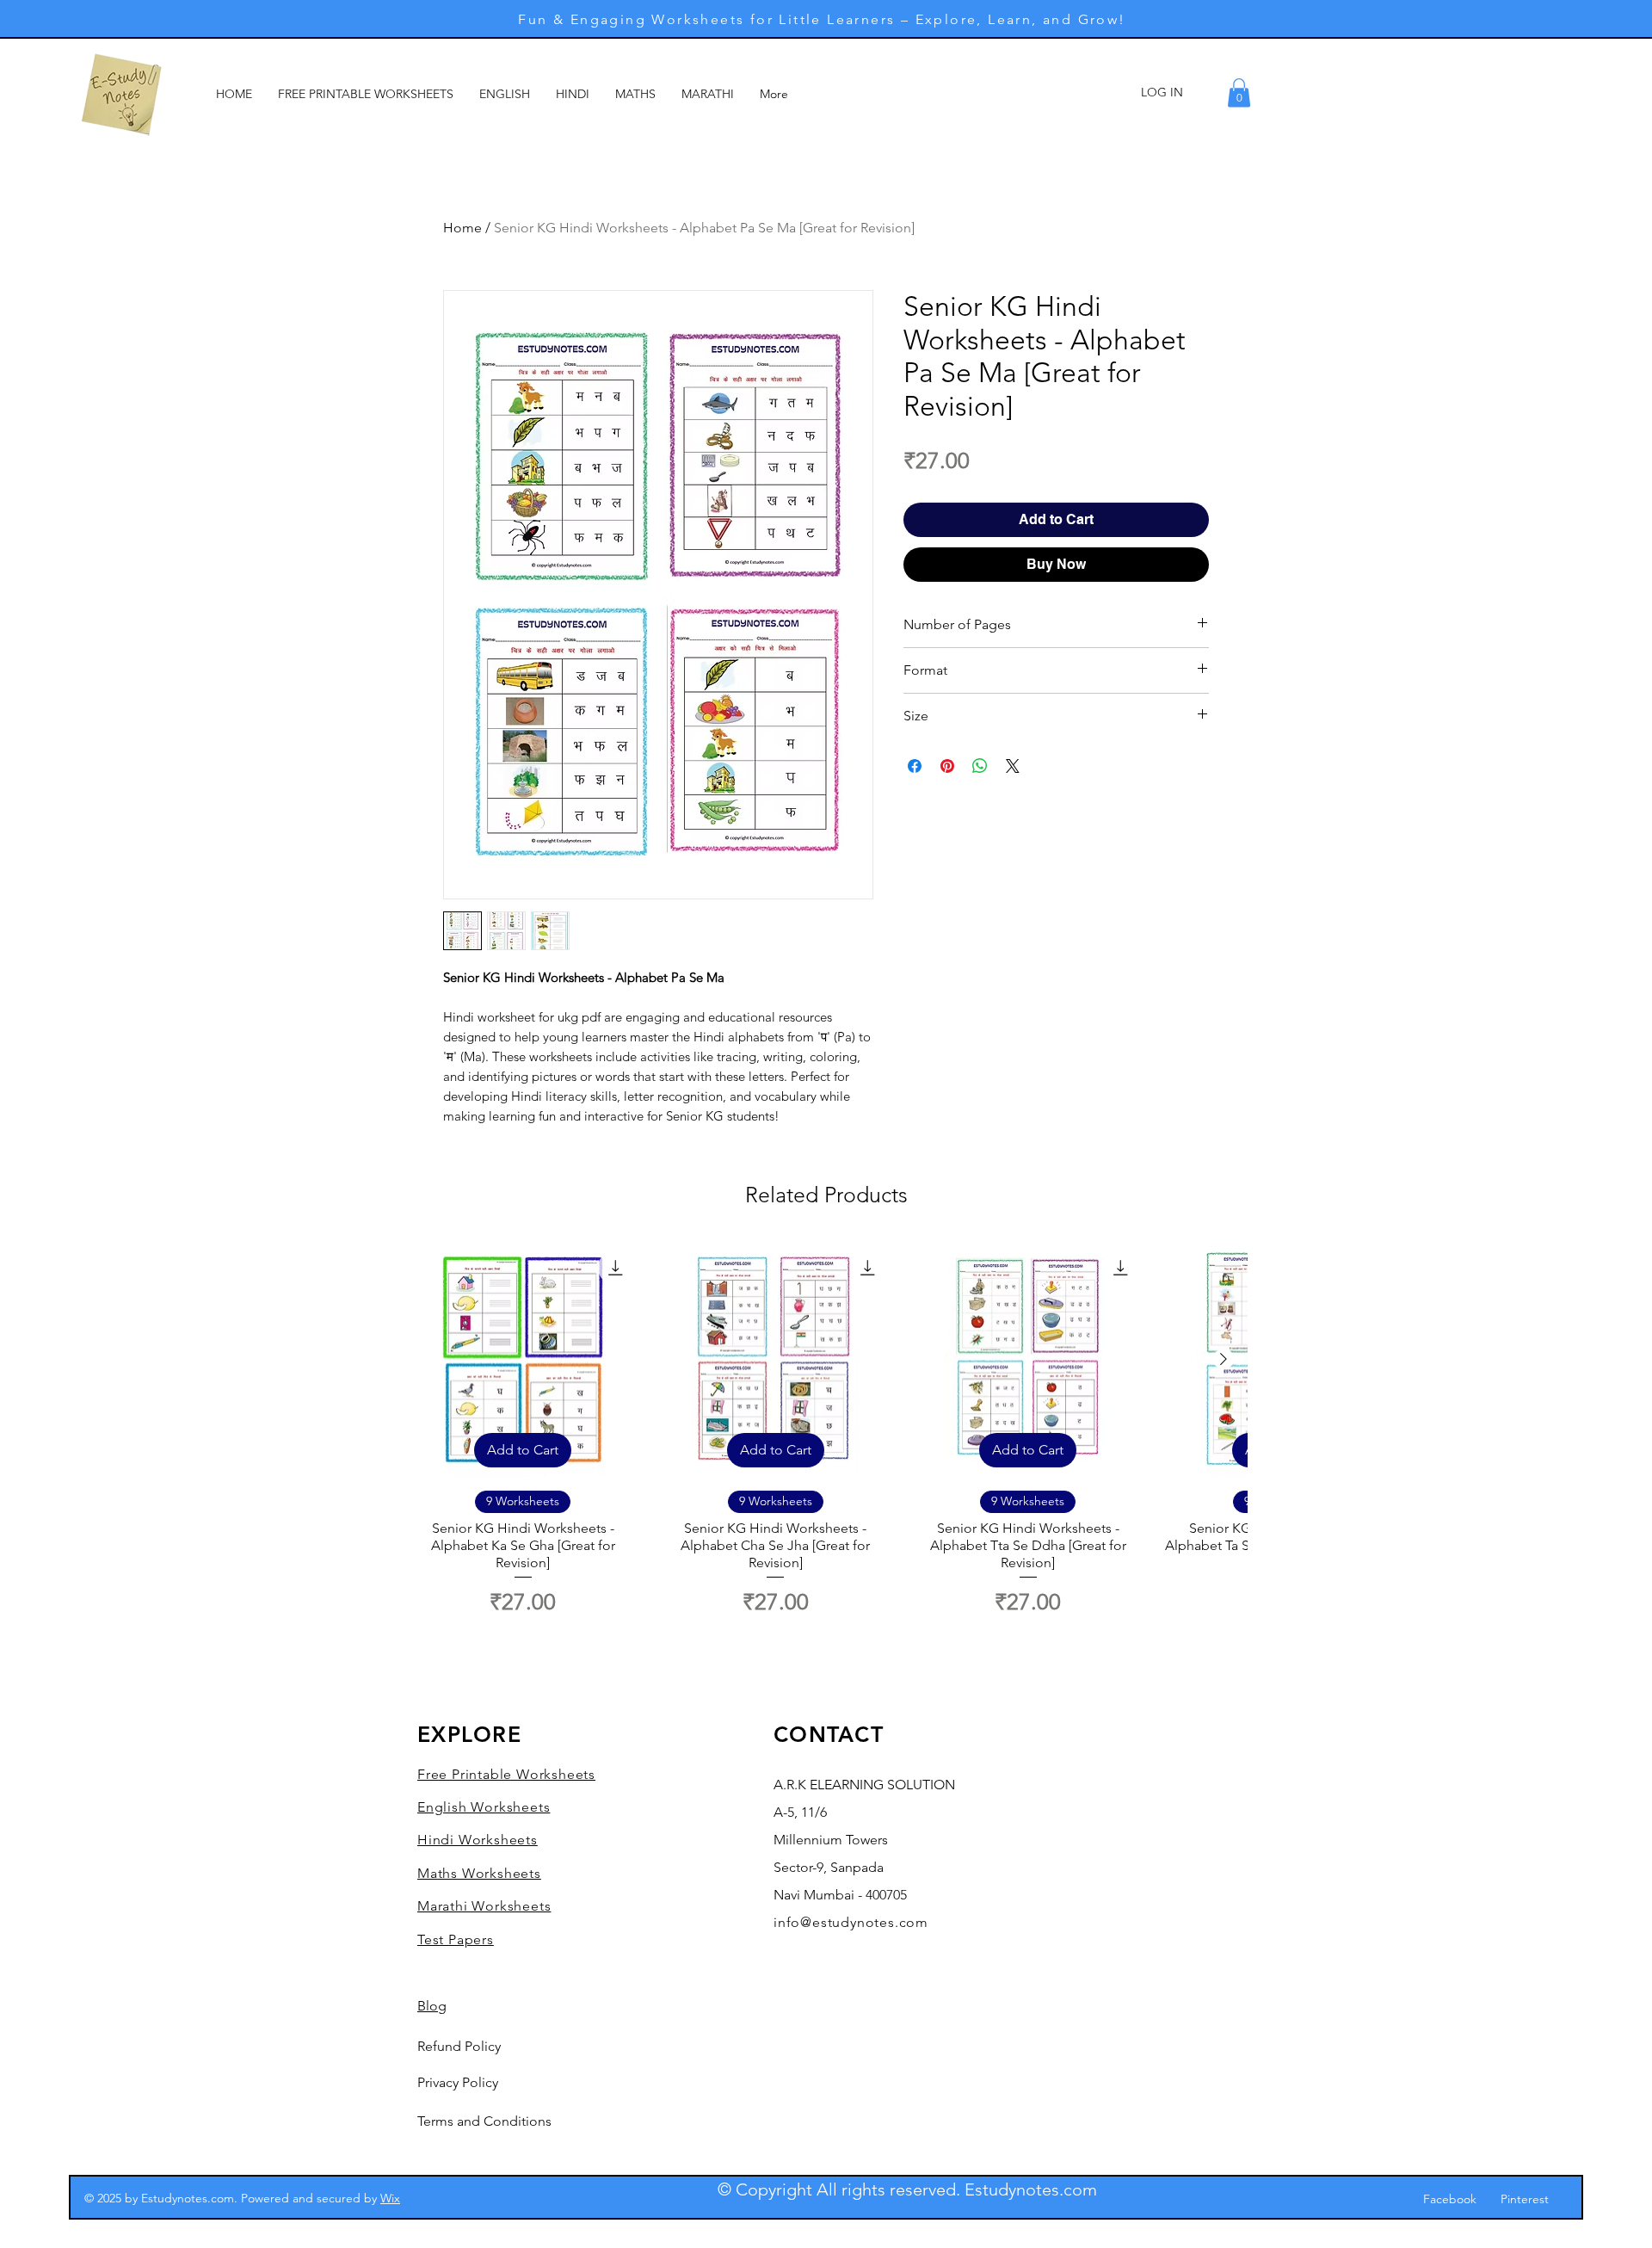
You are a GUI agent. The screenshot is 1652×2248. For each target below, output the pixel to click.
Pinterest (1525, 2199)
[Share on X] (1013, 766)
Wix (390, 2198)
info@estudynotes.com (851, 1922)
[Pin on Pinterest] (947, 766)
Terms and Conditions (484, 2121)
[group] (826, 1430)
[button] (1239, 93)
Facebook (1450, 2199)
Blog (432, 2006)
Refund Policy (459, 2046)
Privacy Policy (458, 2082)
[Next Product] (1224, 1359)
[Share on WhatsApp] (980, 766)
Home (462, 228)
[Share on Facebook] (915, 766)
